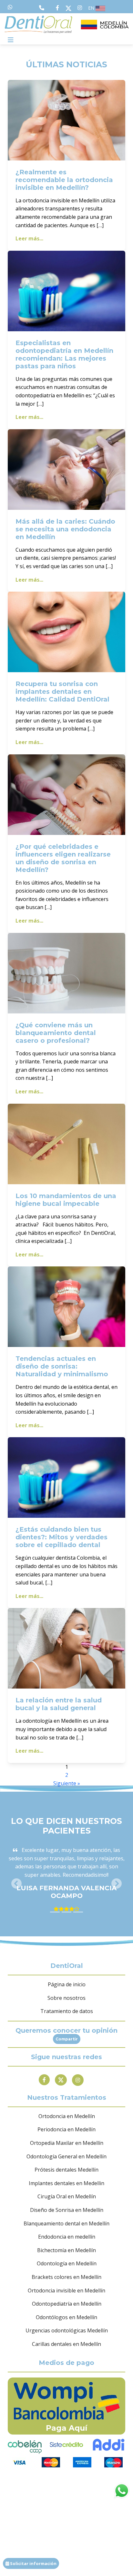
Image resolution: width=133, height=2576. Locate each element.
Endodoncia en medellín (67, 2237)
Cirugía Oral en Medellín (67, 2196)
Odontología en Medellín (67, 2263)
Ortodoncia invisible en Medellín (66, 2290)
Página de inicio (67, 1984)
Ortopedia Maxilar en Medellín (67, 2143)
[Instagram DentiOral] (80, 8)
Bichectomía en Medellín (66, 2250)
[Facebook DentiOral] (59, 8)
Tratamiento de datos (67, 2011)
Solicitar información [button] (33, 2563)
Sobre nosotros (66, 1998)
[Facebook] (44, 2080)
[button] (17, 1884)
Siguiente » (67, 1783)
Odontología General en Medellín (66, 2156)
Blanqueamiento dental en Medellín (66, 2223)
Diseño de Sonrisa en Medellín (67, 2210)
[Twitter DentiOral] (70, 8)
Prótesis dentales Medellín (66, 2170)
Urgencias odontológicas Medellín (67, 2330)
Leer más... (29, 238)
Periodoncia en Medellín (66, 2129)
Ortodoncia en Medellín (67, 2116)
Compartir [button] (67, 2039)
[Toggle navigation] (11, 40)
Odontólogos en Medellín (66, 2317)
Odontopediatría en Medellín (67, 2304)
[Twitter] (61, 2080)
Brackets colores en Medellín (66, 2277)
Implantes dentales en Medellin (66, 2183)
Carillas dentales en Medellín (66, 2344)
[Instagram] (78, 2080)
